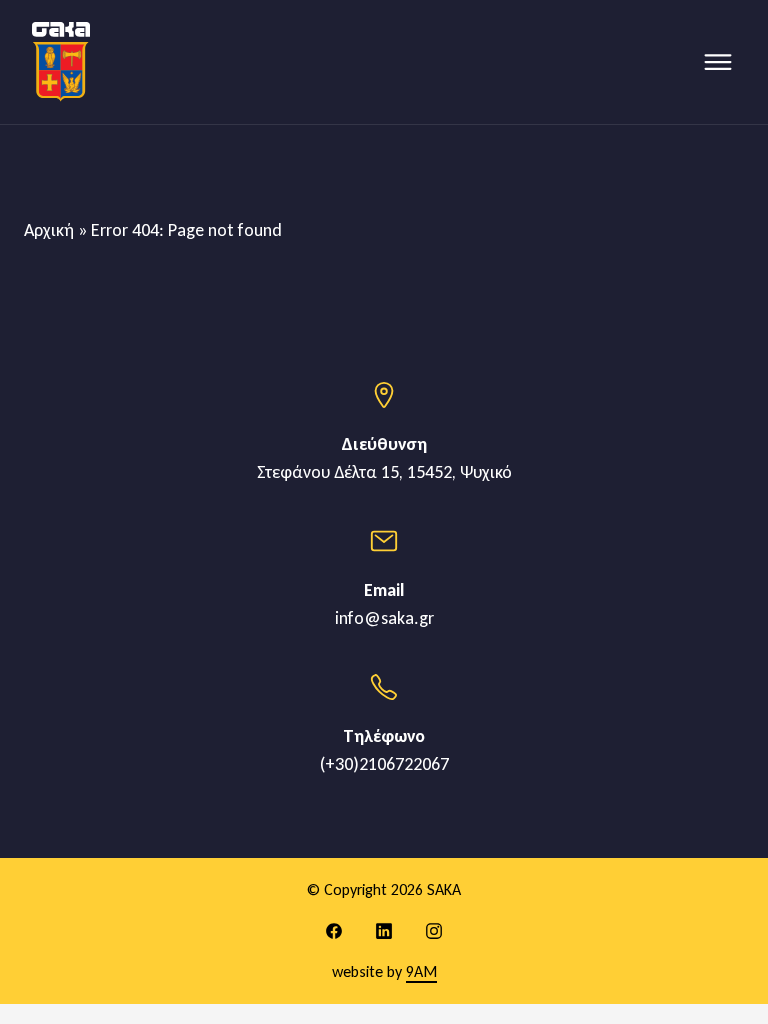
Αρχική (49, 230)
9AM (421, 971)
